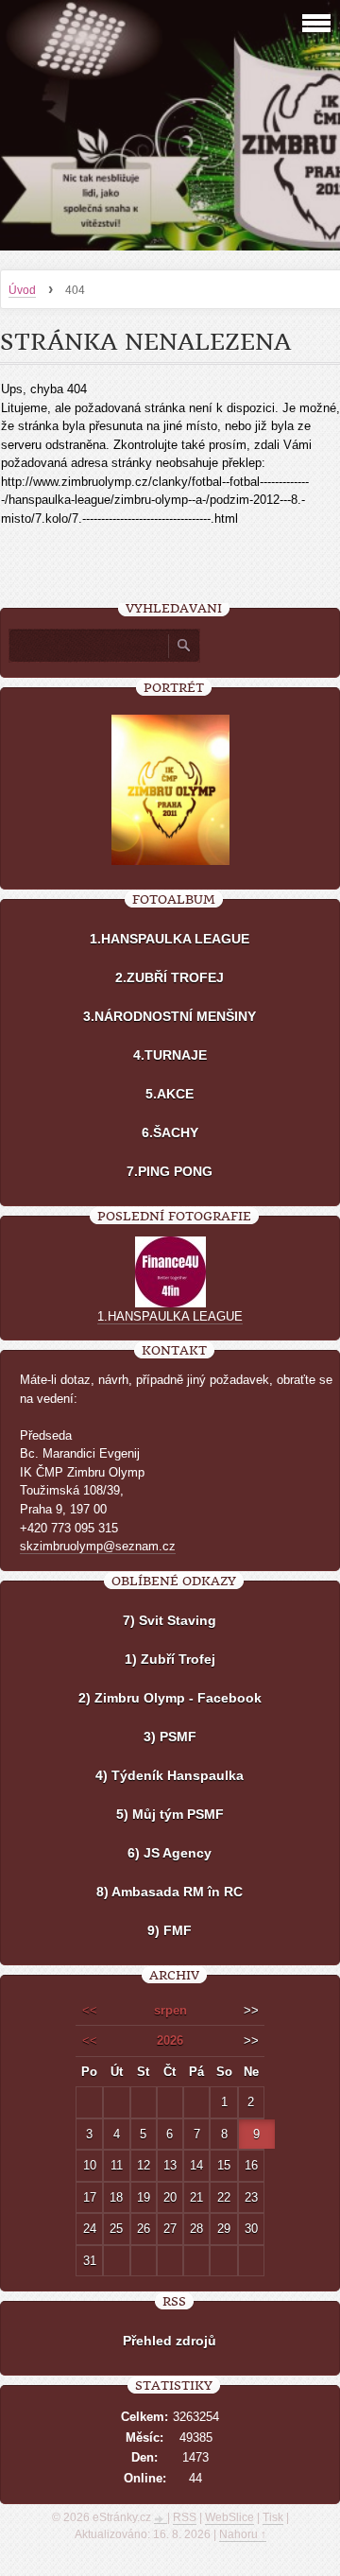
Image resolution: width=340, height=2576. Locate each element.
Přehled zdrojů (170, 2341)
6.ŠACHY (170, 1132)
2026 (170, 2040)
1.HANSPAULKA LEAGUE (170, 939)
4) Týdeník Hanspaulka (170, 1775)
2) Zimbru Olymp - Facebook (170, 1698)
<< (90, 2010)
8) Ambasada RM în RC (170, 1892)
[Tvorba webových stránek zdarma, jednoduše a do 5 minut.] (161, 2519)
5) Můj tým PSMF (170, 1814)
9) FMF (170, 1930)
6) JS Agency (170, 1853)
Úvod (22, 290)
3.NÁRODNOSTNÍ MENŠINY (170, 1016)
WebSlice (229, 2517)
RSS (185, 2517)
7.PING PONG (170, 1171)
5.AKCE (170, 1094)
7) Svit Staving (170, 1620)
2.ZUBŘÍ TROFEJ (170, 977)
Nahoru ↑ (243, 2534)
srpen (170, 2010)
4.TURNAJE (170, 1055)
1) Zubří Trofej (170, 1659)
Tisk (273, 2517)
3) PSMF (170, 1737)
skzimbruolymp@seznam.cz (98, 1546)
